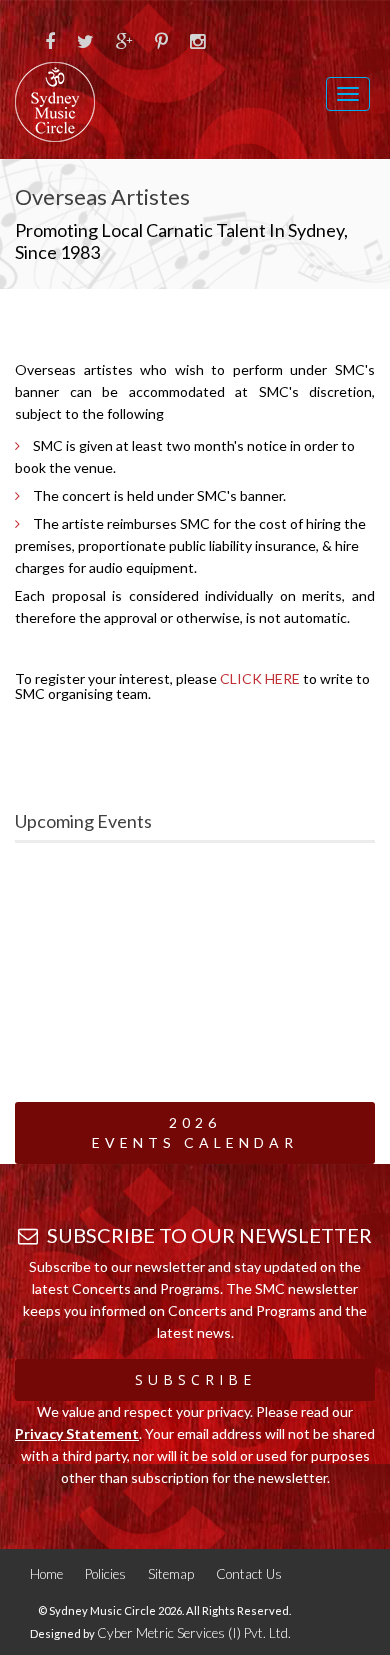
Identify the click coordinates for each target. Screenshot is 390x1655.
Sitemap (171, 1574)
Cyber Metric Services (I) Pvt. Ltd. (194, 1633)
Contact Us (249, 1574)
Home (46, 1574)
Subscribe (195, 1379)
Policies (105, 1574)
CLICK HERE (260, 678)
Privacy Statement (77, 1433)
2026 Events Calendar (195, 1132)
